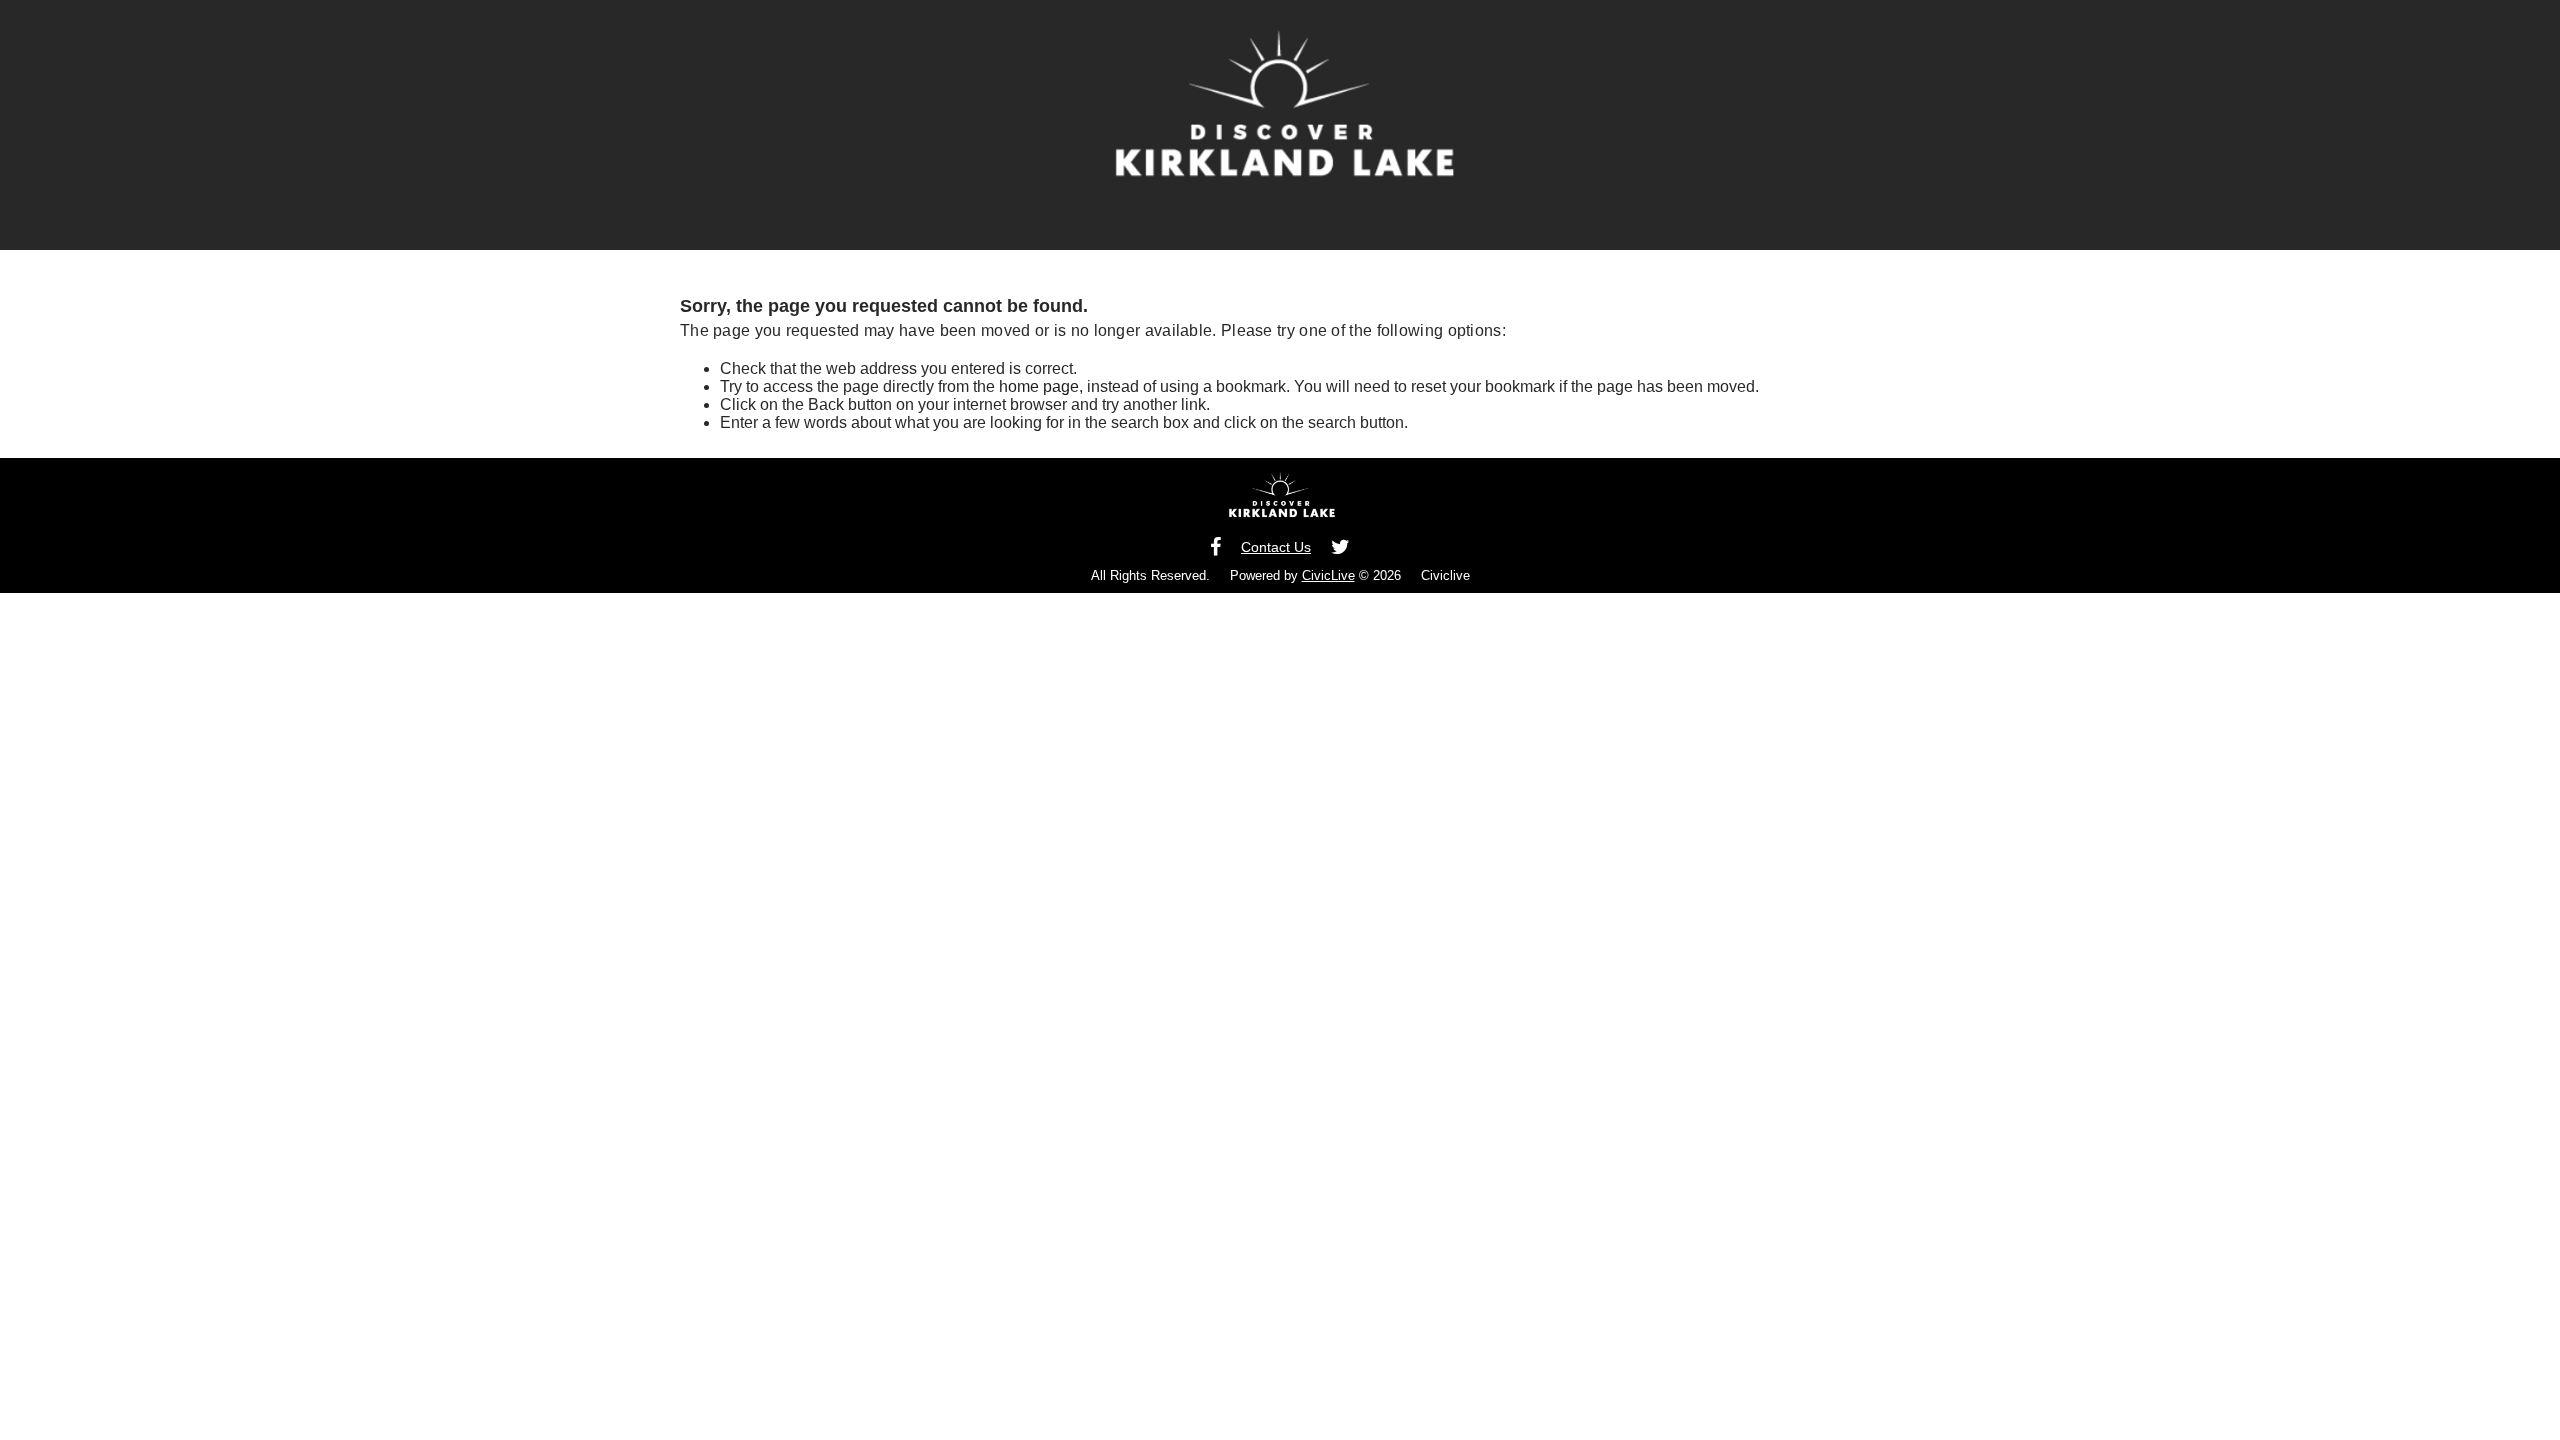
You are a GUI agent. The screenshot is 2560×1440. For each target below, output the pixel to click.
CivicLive (1328, 575)
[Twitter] (1340, 547)
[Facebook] (1215, 547)
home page (1039, 386)
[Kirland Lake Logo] (1280, 502)
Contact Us (1276, 547)
